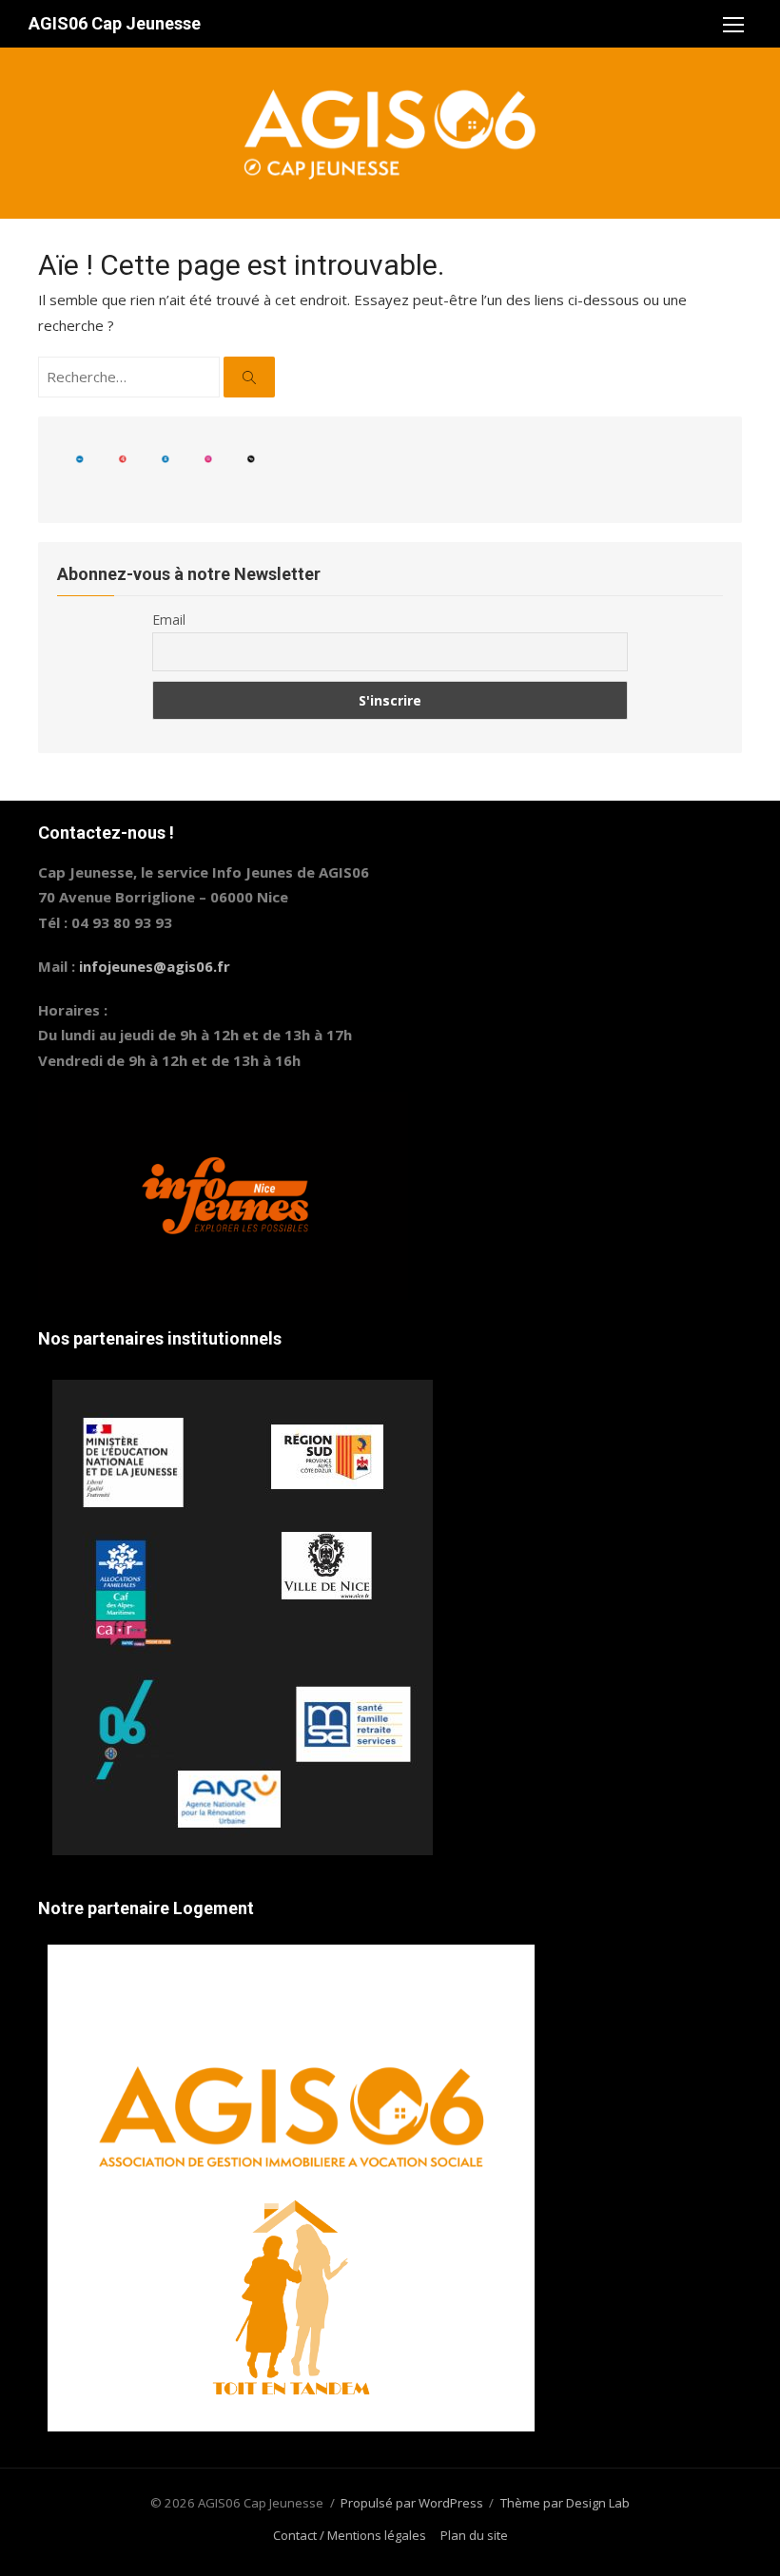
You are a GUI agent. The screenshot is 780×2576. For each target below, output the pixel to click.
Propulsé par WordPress (412, 2503)
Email (169, 620)
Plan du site (474, 2535)
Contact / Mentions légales (350, 2535)
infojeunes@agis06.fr (155, 966)
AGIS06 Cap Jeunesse (115, 23)
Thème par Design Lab (565, 2503)
